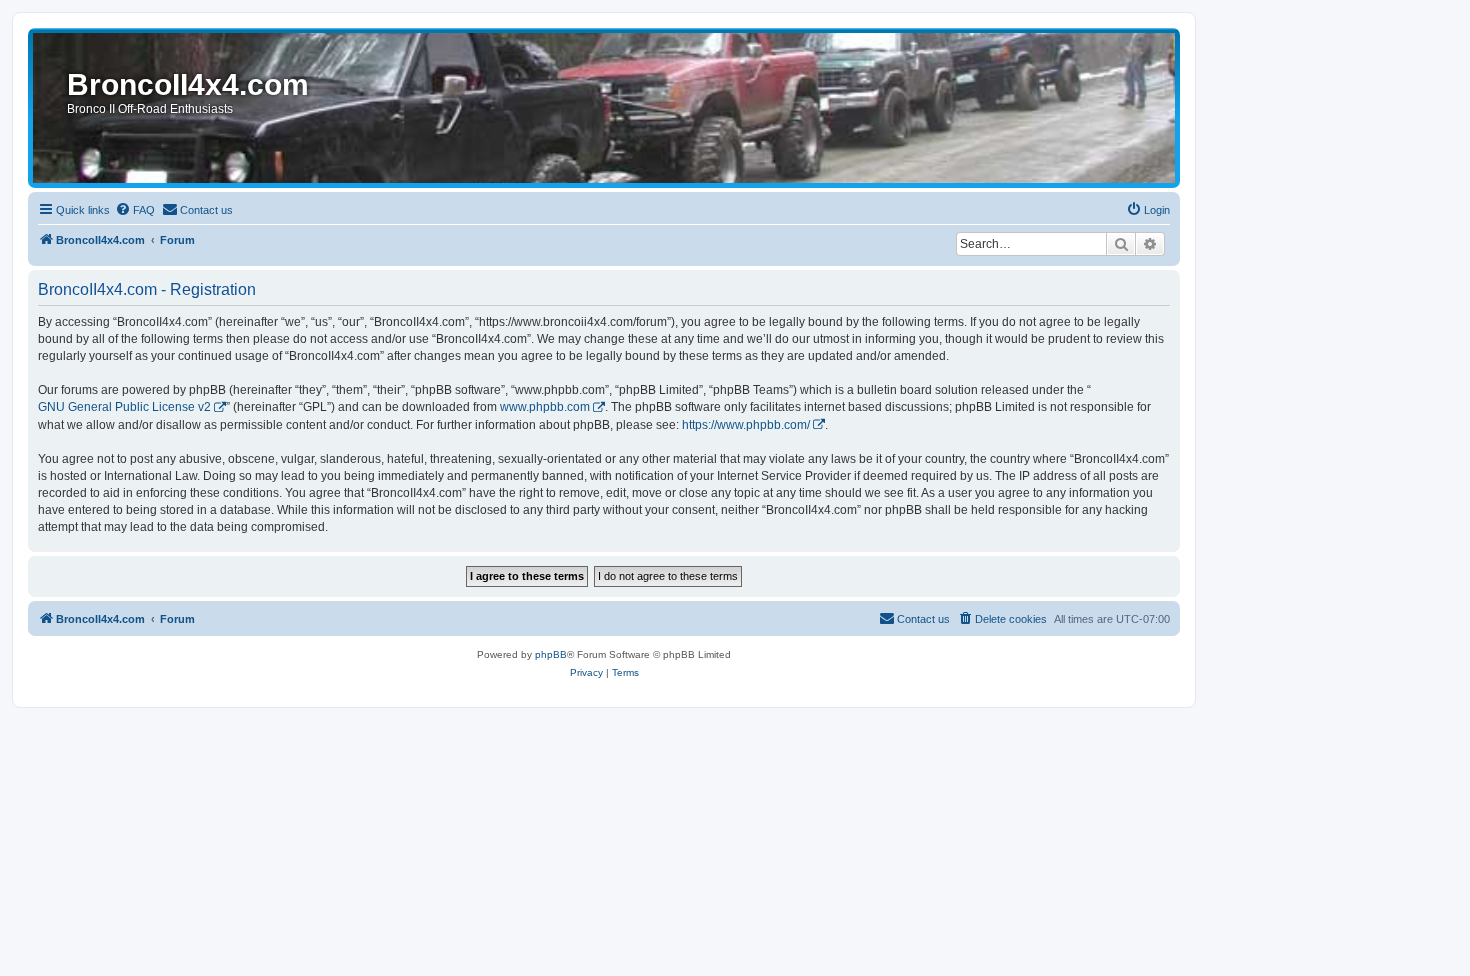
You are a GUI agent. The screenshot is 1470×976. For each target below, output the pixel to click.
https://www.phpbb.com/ (746, 425)
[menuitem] (135, 210)
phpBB (551, 654)
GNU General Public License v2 (124, 407)
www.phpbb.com (545, 407)
